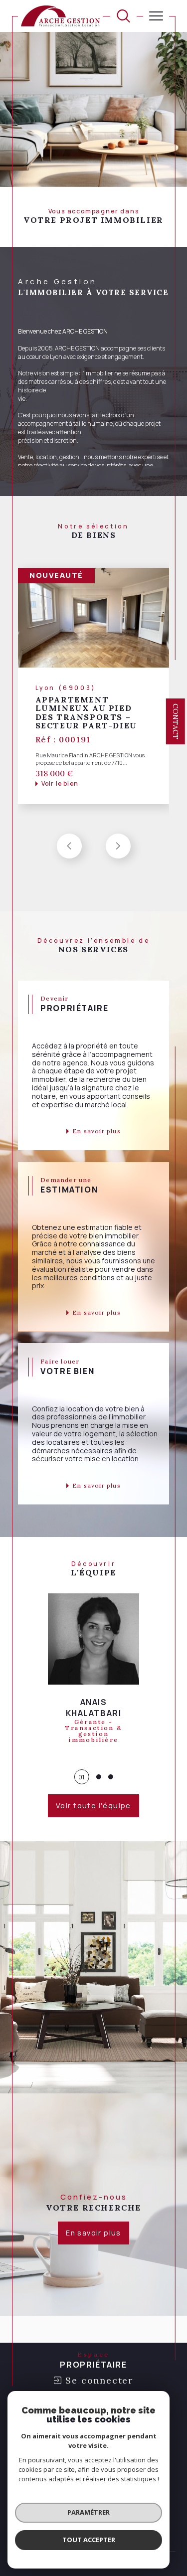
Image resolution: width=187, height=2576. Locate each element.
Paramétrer (89, 2512)
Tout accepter (89, 2540)
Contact (176, 721)
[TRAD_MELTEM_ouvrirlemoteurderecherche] (123, 16)
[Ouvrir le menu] (156, 16)
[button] (118, 846)
